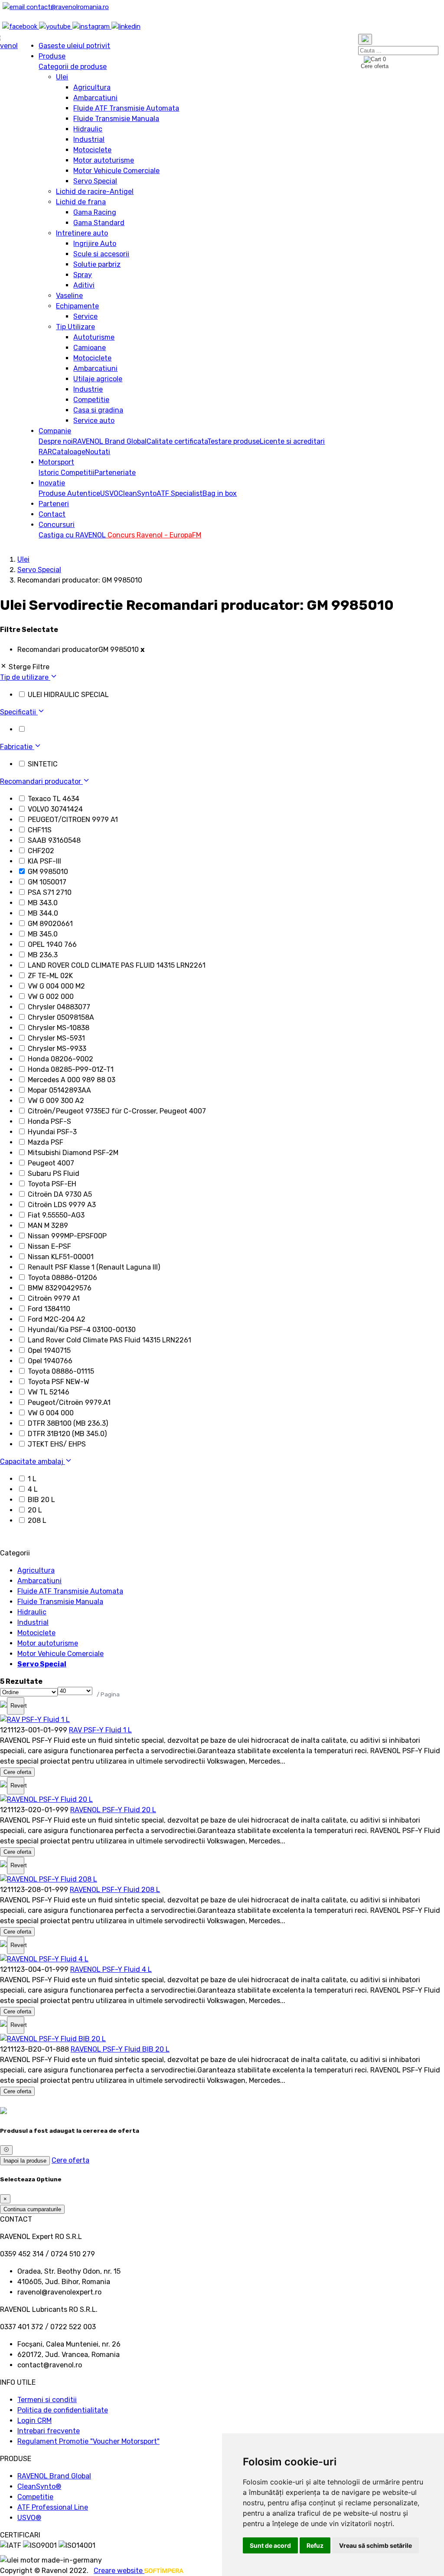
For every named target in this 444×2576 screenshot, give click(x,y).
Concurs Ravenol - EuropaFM (153, 535)
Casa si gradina (98, 410)
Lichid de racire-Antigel (95, 191)
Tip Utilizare (75, 327)
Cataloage (69, 452)
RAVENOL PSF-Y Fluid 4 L (111, 1969)
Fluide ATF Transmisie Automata (126, 108)
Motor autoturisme (104, 160)
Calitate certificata (177, 441)
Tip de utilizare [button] (25, 677)
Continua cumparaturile (32, 2209)
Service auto (94, 421)
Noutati (98, 452)
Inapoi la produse (25, 2161)
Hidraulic (88, 129)
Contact (52, 514)
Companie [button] (55, 431)
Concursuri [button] (57, 525)
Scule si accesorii (101, 254)
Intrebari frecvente (49, 2431)
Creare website (119, 2571)
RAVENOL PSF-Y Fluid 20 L (113, 1810)
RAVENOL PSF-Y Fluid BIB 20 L (120, 2049)
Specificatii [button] (19, 712)
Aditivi (84, 285)
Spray (83, 275)
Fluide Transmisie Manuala (116, 119)
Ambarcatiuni (95, 98)
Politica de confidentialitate (63, 2410)
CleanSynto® (39, 2486)
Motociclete (92, 150)
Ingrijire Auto (95, 244)
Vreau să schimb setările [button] (375, 2545)
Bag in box (220, 493)
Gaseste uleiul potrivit (74, 46)
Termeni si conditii (47, 2400)
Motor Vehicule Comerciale (116, 171)
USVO (109, 493)
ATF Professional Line (53, 2507)
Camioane (90, 348)
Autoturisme (94, 337)
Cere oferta (17, 1772)
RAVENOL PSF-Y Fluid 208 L (115, 1890)
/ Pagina (108, 1694)
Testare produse (233, 441)
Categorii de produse (73, 67)
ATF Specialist (180, 493)
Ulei (62, 77)
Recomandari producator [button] (41, 781)
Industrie (88, 389)
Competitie (91, 400)
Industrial (89, 139)
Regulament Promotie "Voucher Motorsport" (88, 2441)
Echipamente (77, 306)
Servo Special (95, 181)
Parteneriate (115, 473)
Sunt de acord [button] (270, 2545)
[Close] (6, 2150)
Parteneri (54, 504)
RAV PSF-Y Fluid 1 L (100, 1730)
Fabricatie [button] (17, 747)
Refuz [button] (315, 2545)
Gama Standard (99, 223)
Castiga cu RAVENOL (72, 535)
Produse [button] (52, 56)
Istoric (50, 473)
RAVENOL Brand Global (110, 441)
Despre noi (56, 441)
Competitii (78, 473)
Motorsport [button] (56, 462)
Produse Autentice (69, 493)
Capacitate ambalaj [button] (33, 1461)
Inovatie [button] (52, 483)
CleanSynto (137, 493)
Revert (17, 1706)
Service (85, 316)
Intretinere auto (82, 233)
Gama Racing (95, 212)
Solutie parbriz (97, 264)
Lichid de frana (81, 202)
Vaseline (69, 296)
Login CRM (34, 2421)
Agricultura (92, 87)
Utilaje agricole (98, 379)
